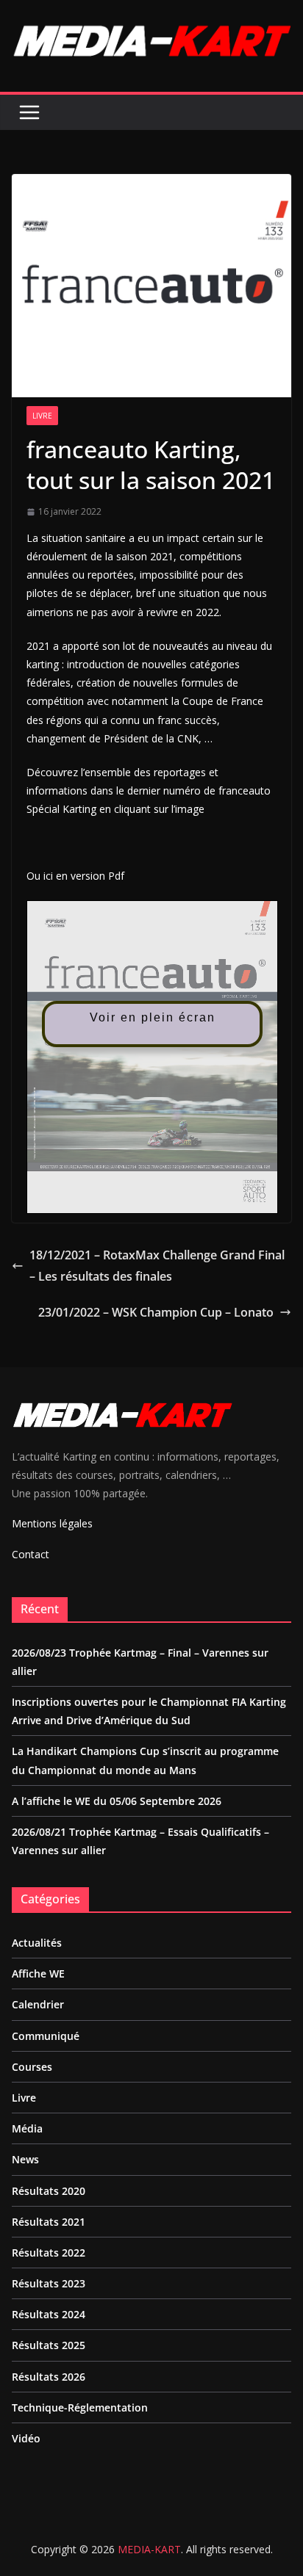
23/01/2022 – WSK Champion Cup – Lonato (156, 1312)
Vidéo (26, 2438)
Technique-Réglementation (80, 2407)
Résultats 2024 (49, 2314)
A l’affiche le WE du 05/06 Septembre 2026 (117, 1801)
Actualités (37, 1943)
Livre (42, 416)
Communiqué (46, 2036)
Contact (31, 1554)
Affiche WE (38, 1973)
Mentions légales (52, 1523)
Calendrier (38, 2004)
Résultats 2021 (49, 2222)
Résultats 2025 (49, 2345)
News (25, 2159)
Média (27, 2128)
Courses (32, 2067)
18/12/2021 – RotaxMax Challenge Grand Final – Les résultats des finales (157, 1266)
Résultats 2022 (49, 2253)
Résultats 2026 (49, 2377)
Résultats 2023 (49, 2283)
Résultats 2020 (49, 2191)
